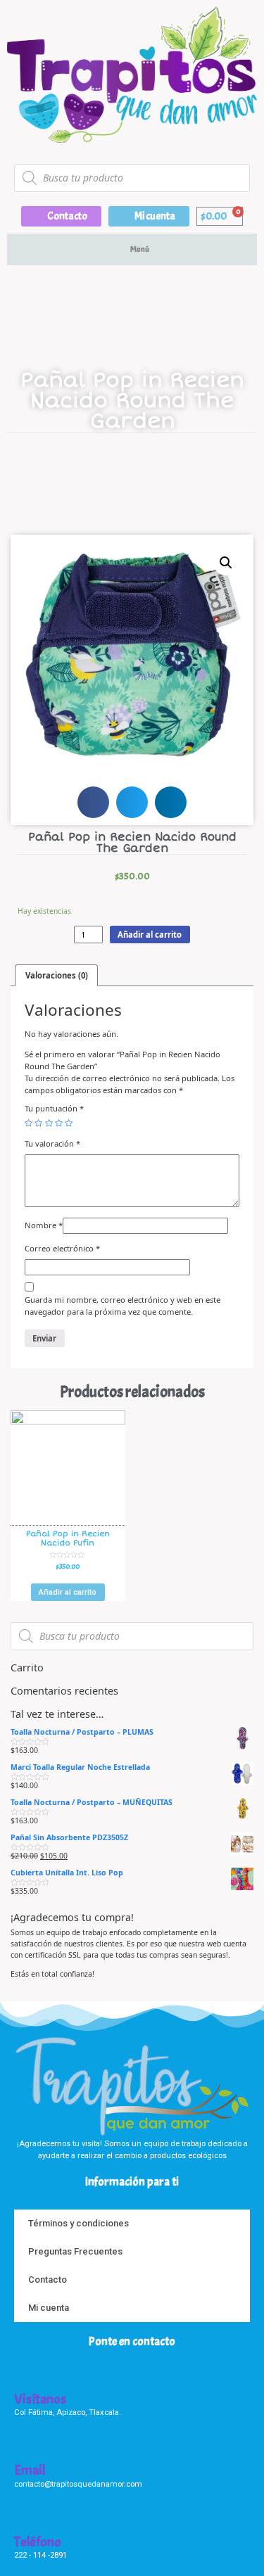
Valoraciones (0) (57, 975)
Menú (140, 249)
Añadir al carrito (150, 935)
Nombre (44, 1225)
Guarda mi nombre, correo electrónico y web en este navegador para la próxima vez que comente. (122, 1306)
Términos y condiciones (78, 2223)
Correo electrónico (62, 1248)
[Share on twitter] (132, 802)
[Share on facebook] (93, 802)
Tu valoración (52, 1143)
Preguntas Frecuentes (75, 2251)
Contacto (48, 2279)
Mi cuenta (49, 2308)
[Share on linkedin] (171, 802)
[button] (61, 216)
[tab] (56, 975)
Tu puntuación (54, 1108)
